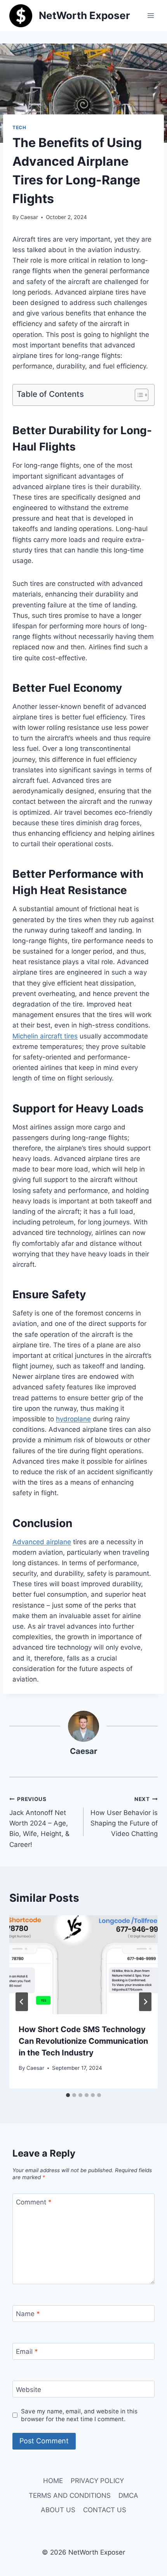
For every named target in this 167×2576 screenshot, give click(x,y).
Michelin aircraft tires (45, 1036)
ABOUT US (58, 2510)
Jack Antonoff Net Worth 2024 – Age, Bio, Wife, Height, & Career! (39, 1822)
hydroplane (73, 1419)
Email (27, 2352)
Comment (34, 2202)
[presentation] (83, 1965)
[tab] (68, 2095)
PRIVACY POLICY (97, 2481)
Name (28, 2314)
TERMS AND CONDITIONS (70, 2495)
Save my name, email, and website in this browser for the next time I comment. (79, 2415)
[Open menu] (150, 15)
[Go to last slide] (22, 2002)
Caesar (29, 217)
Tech (19, 127)
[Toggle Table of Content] (138, 395)
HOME (53, 2481)
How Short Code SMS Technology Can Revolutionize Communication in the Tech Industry (83, 2041)
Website (29, 2389)
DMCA (128, 2495)
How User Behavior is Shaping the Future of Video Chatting (124, 1817)
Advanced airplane (42, 1542)
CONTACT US (105, 2510)
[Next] (145, 2002)
